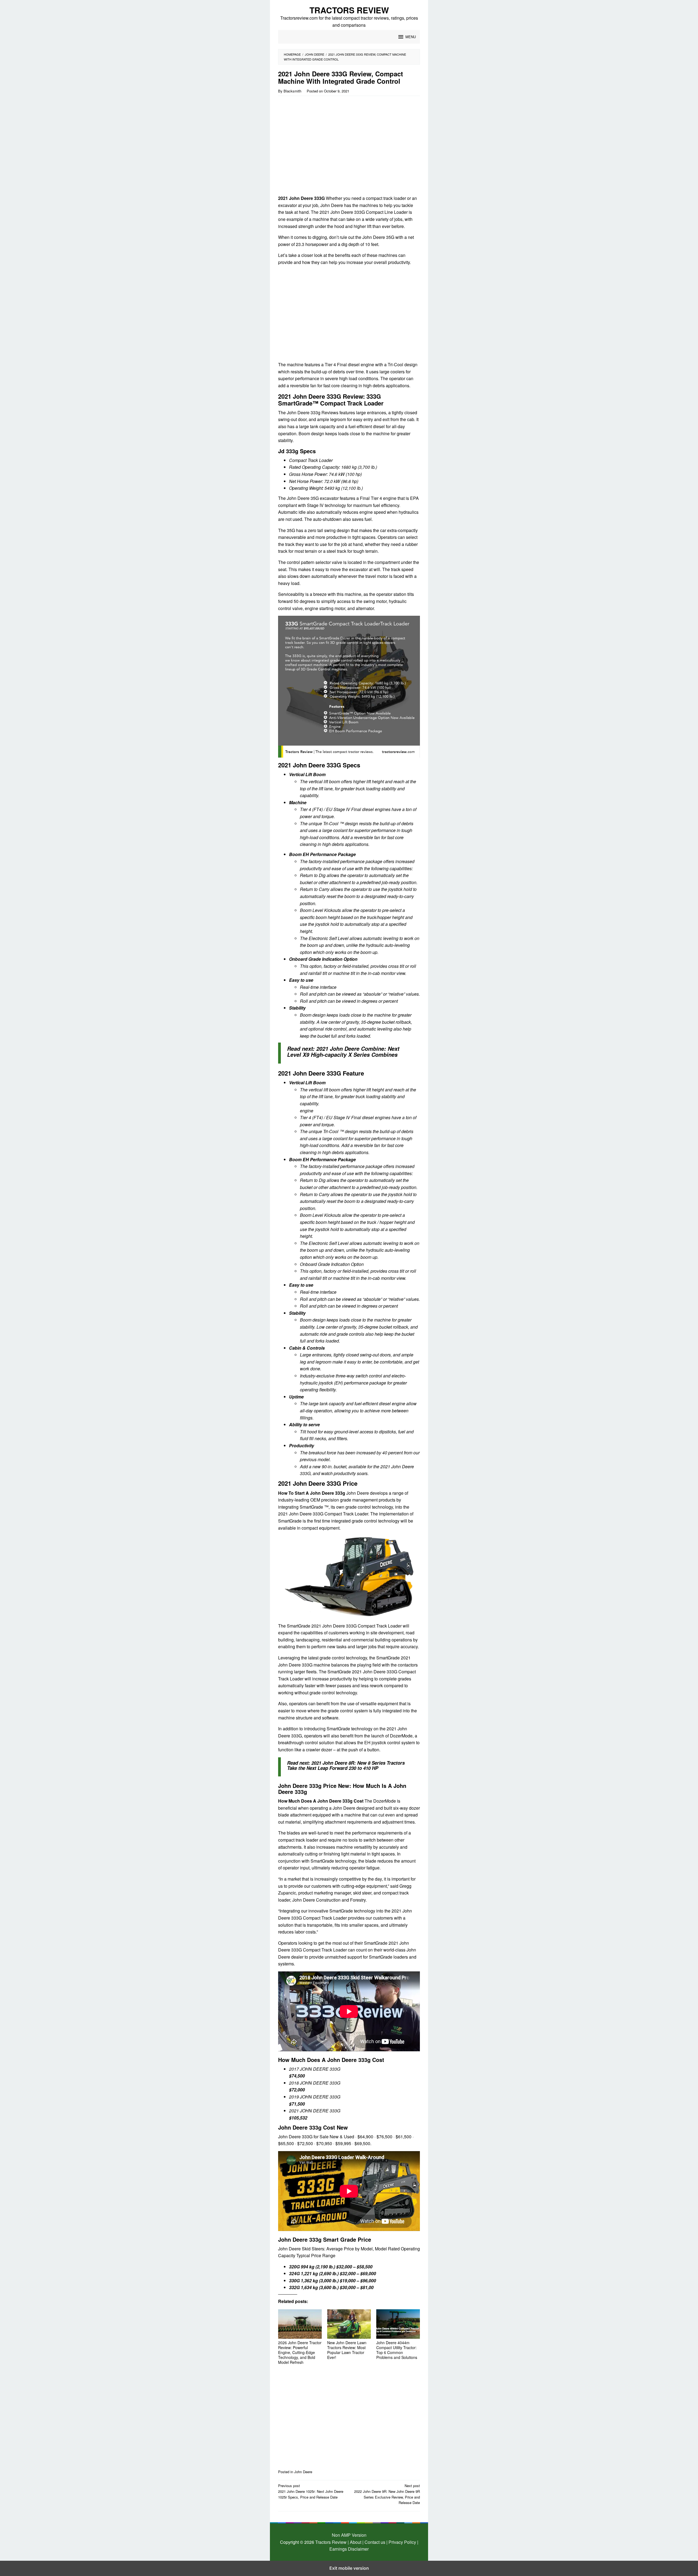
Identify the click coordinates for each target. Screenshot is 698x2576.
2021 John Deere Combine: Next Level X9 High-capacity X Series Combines (343, 1052)
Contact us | (375, 2542)
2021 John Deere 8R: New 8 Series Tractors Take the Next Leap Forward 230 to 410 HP (346, 1765)
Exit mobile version (349, 2568)
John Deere (303, 2472)
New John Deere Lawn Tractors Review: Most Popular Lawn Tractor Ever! (347, 2350)
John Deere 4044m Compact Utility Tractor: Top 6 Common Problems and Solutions (397, 2350)
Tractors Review (349, 10)
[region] (325, 147)
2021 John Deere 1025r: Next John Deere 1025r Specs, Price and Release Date (311, 2491)
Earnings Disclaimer (349, 2549)
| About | (356, 2542)
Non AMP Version (349, 2535)
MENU (411, 37)
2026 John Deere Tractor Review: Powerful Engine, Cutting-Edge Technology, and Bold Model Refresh (300, 2352)
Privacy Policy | (403, 2542)
